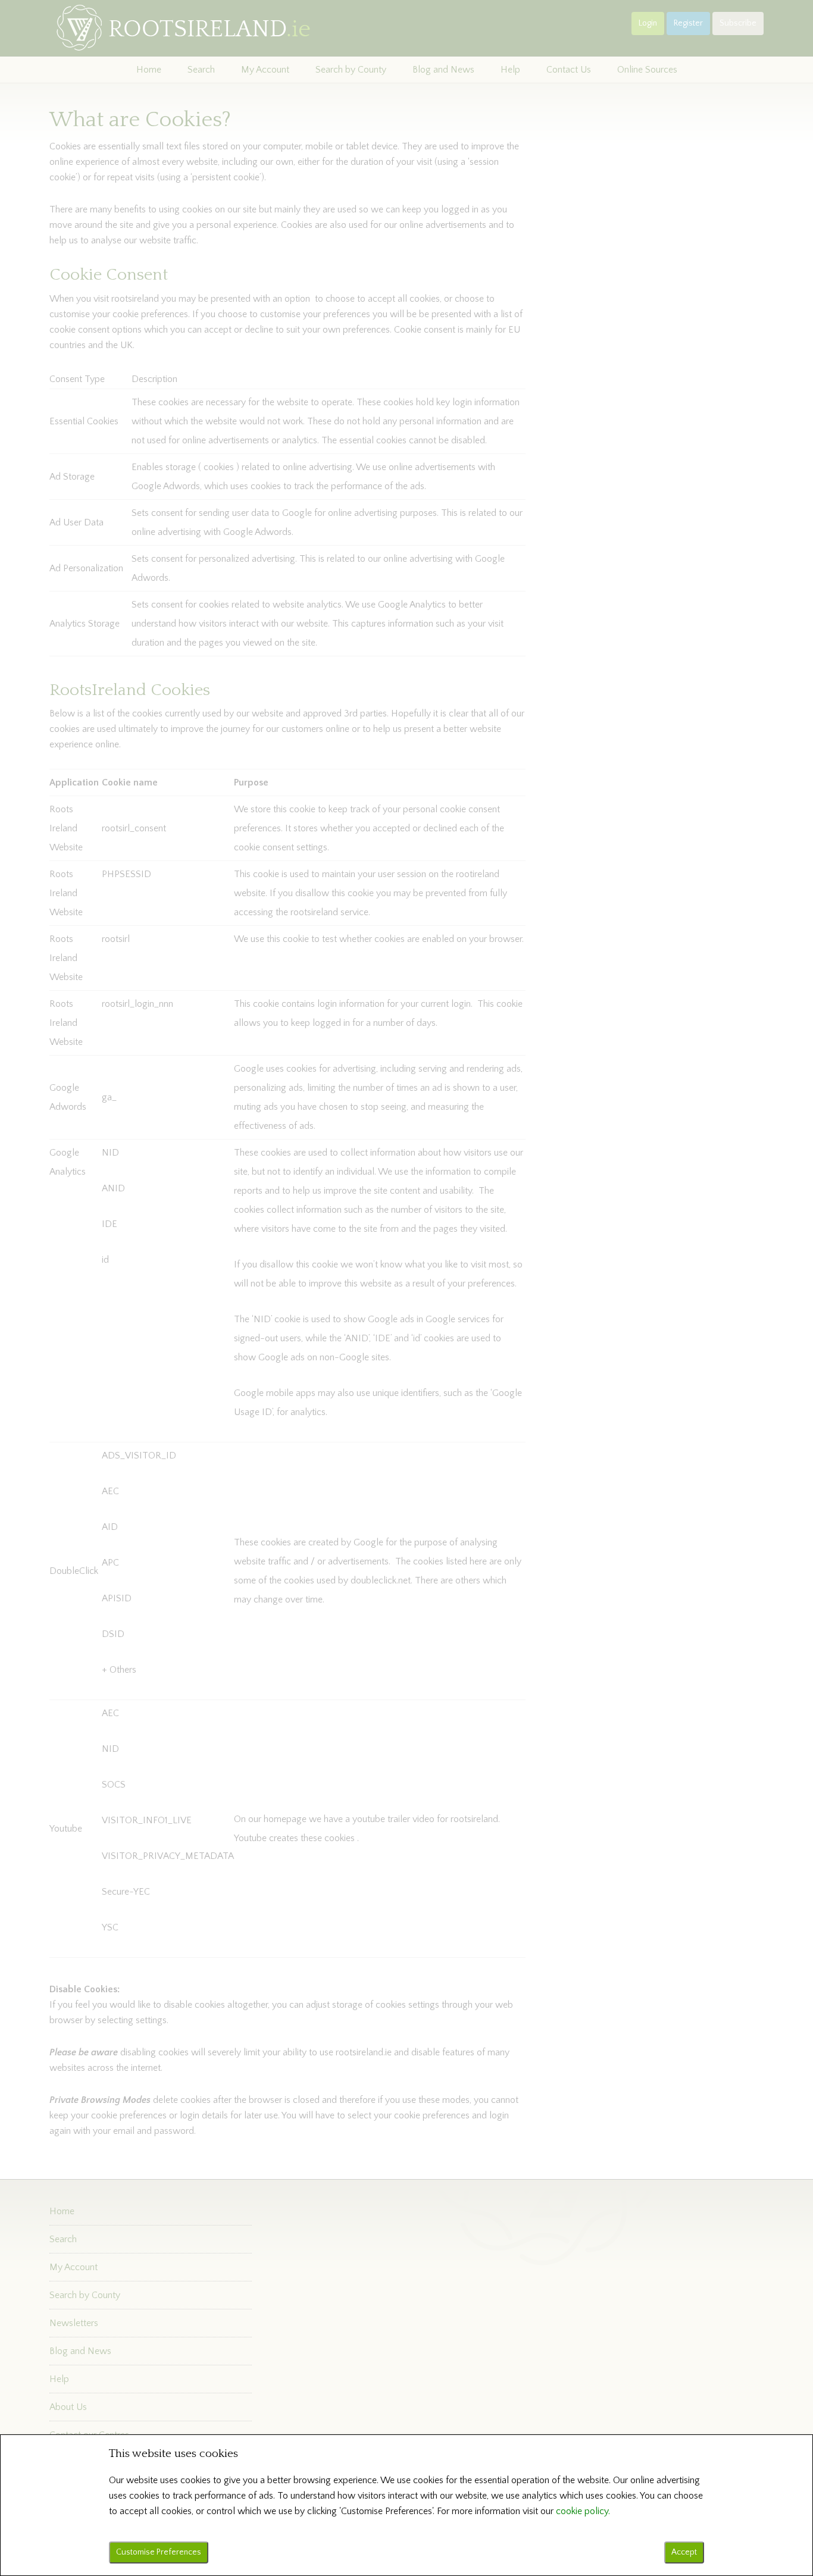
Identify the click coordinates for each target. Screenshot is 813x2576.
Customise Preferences (159, 2552)
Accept (684, 2552)
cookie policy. (583, 2511)
